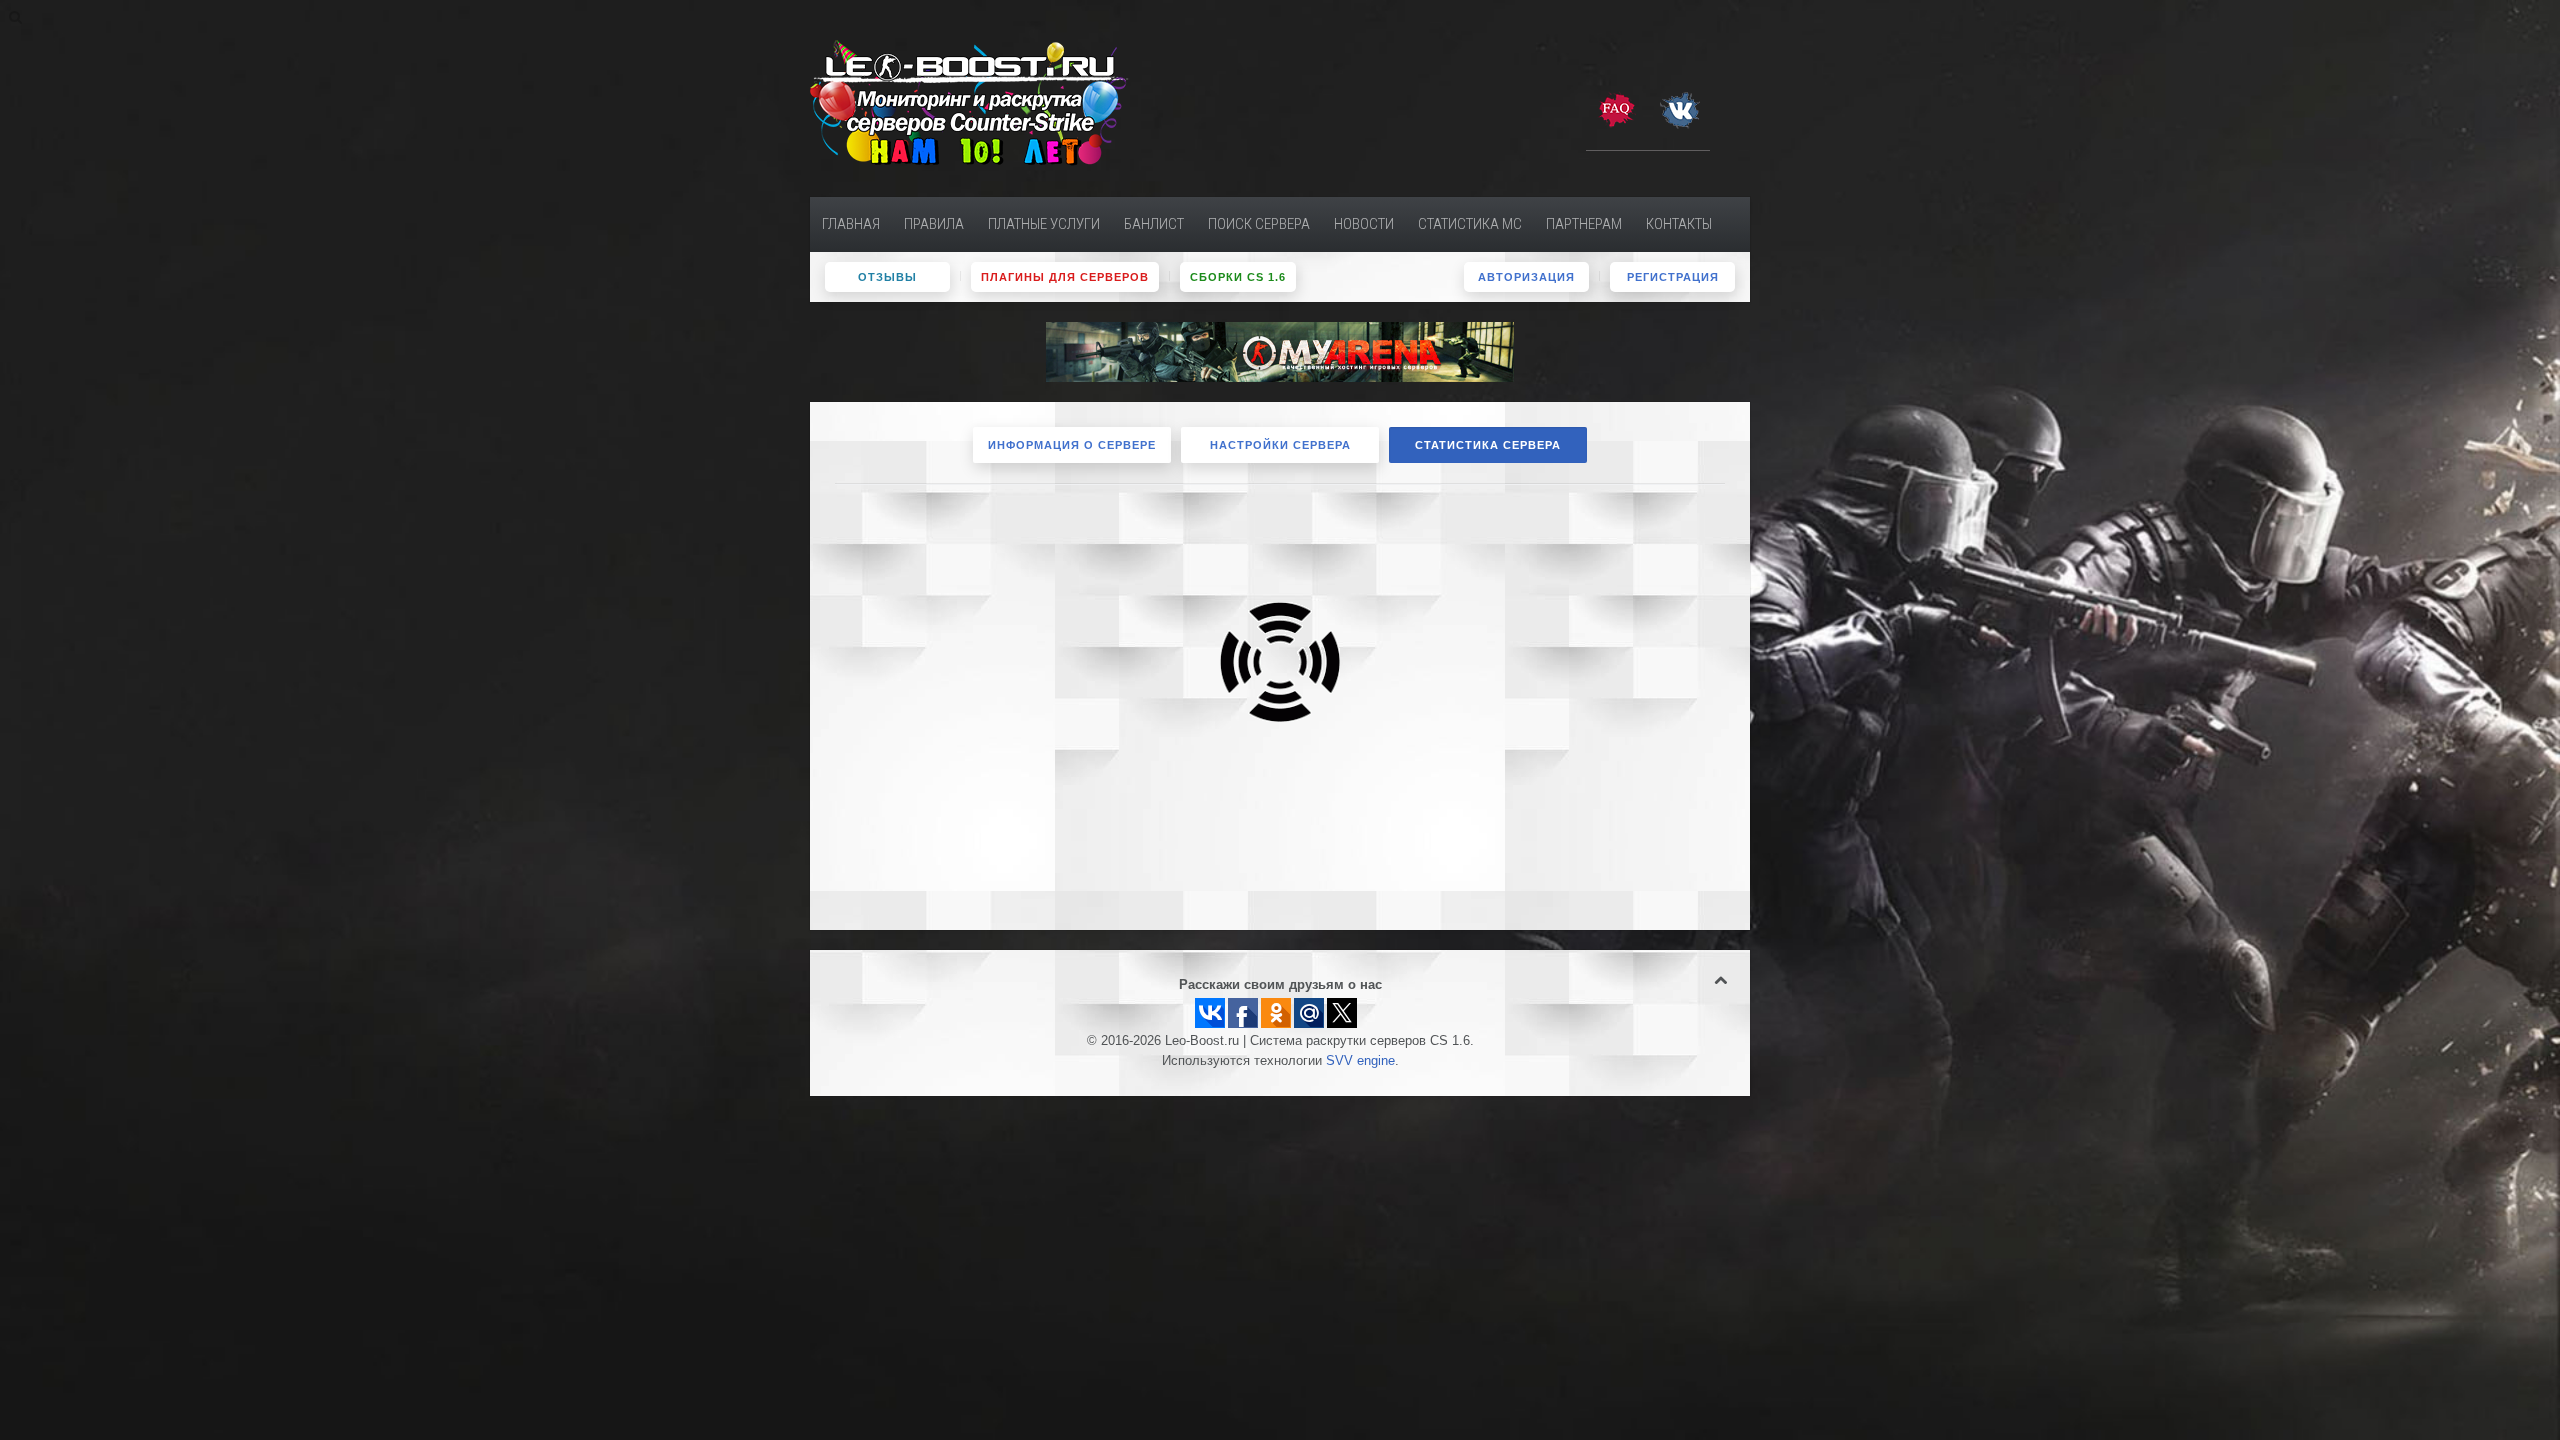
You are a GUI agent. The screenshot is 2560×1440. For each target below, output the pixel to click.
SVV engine (1360, 1061)
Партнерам (1584, 224)
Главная (851, 224)
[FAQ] (1616, 109)
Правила (934, 224)
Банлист (1154, 224)
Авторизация (1526, 277)
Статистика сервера (1488, 445)
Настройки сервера (1280, 445)
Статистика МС (1470, 224)
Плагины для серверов (1065, 277)
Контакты (1679, 224)
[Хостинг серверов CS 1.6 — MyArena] (1280, 351)
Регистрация (1673, 277)
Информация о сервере (1072, 445)
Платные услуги (1044, 224)
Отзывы (887, 277)
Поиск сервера (1259, 224)
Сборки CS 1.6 (1238, 277)
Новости (1364, 224)
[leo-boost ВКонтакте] (1680, 109)
